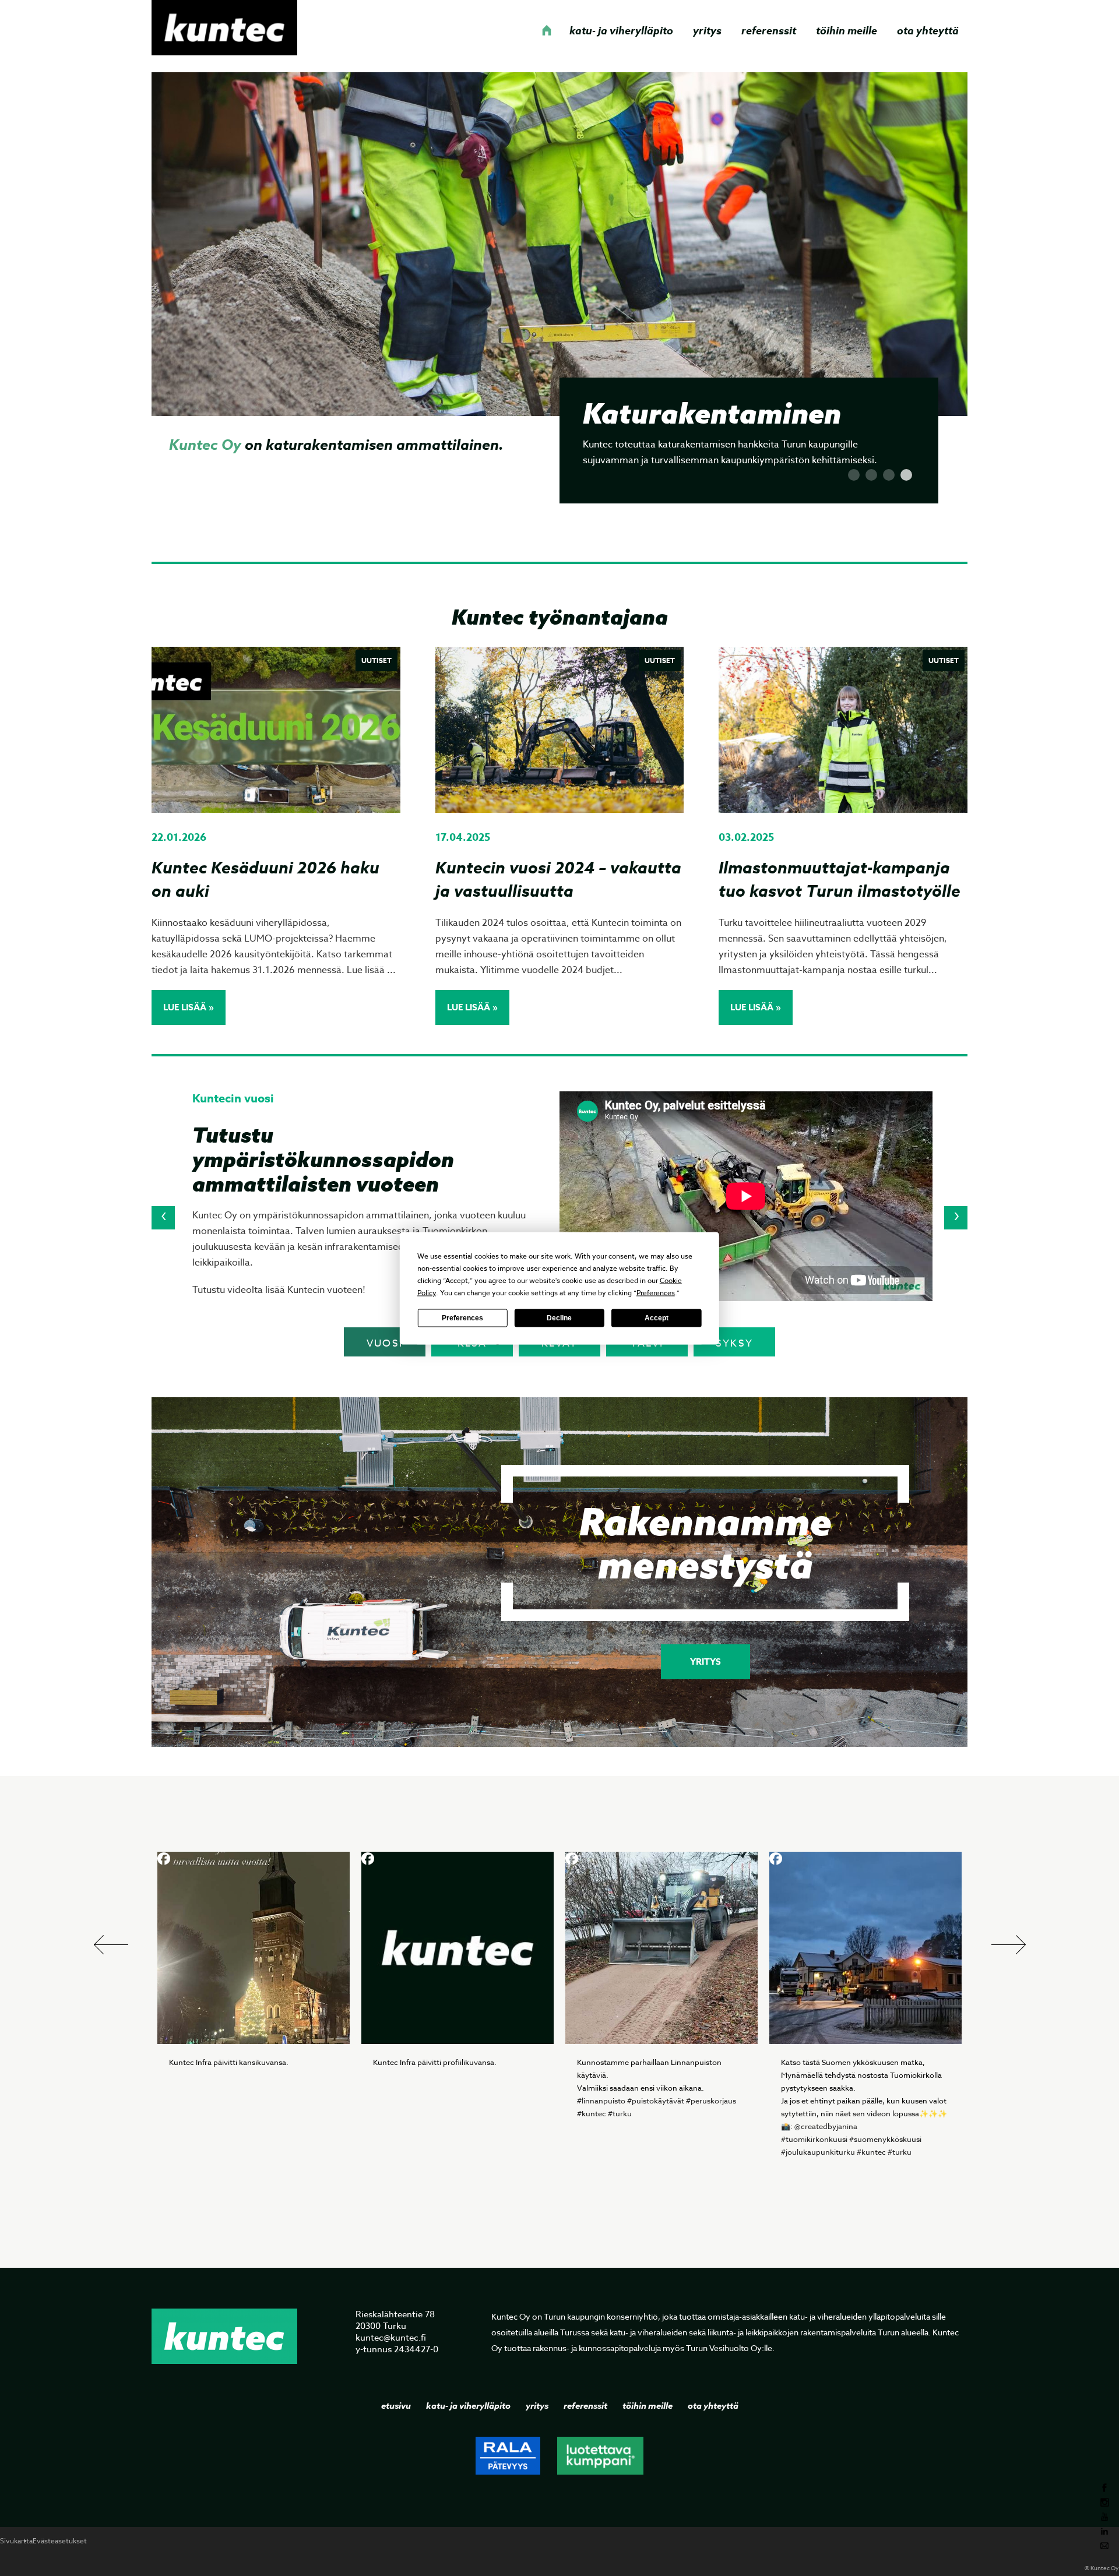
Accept (657, 1318)
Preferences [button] (656, 1292)
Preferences (462, 1318)
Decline (559, 1318)
